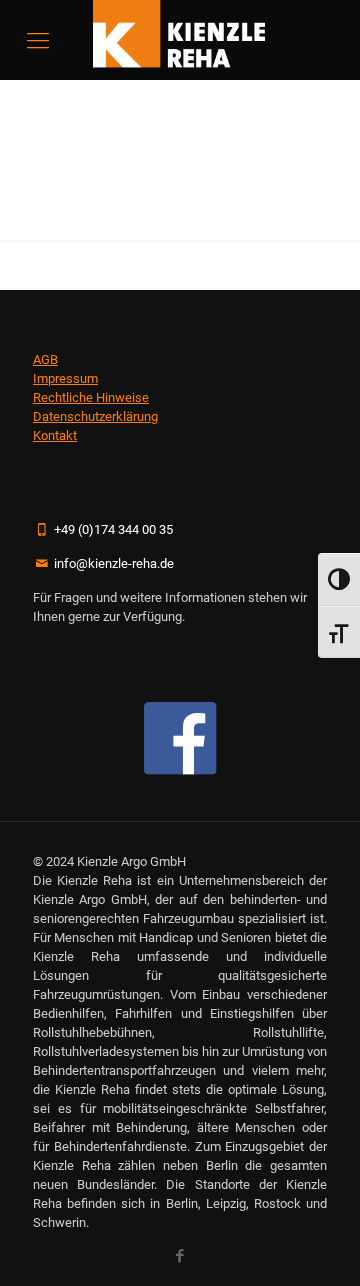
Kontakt (55, 435)
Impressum (65, 378)
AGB (45, 359)
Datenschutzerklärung (95, 416)
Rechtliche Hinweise (91, 397)
